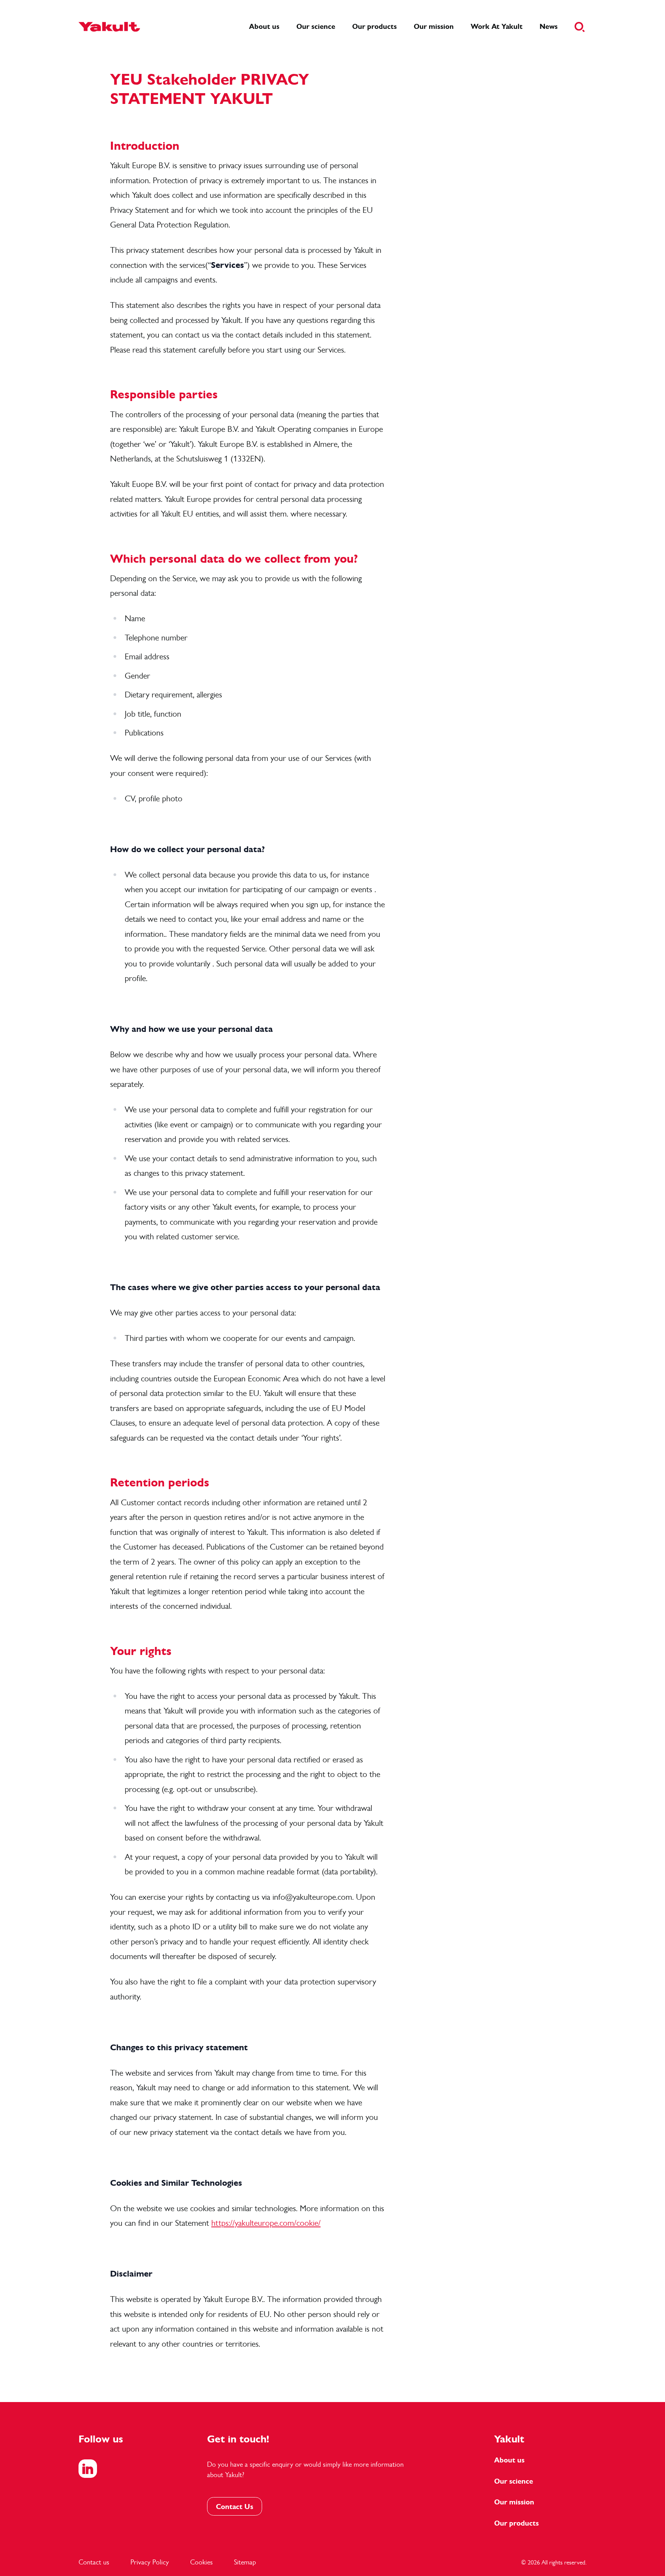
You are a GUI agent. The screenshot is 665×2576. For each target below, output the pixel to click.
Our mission (514, 2502)
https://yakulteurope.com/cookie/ (266, 2223)
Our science (514, 2481)
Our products (516, 2523)
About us (509, 2460)
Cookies (201, 2562)
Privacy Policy (150, 2562)
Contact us (94, 2562)
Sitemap (245, 2562)
